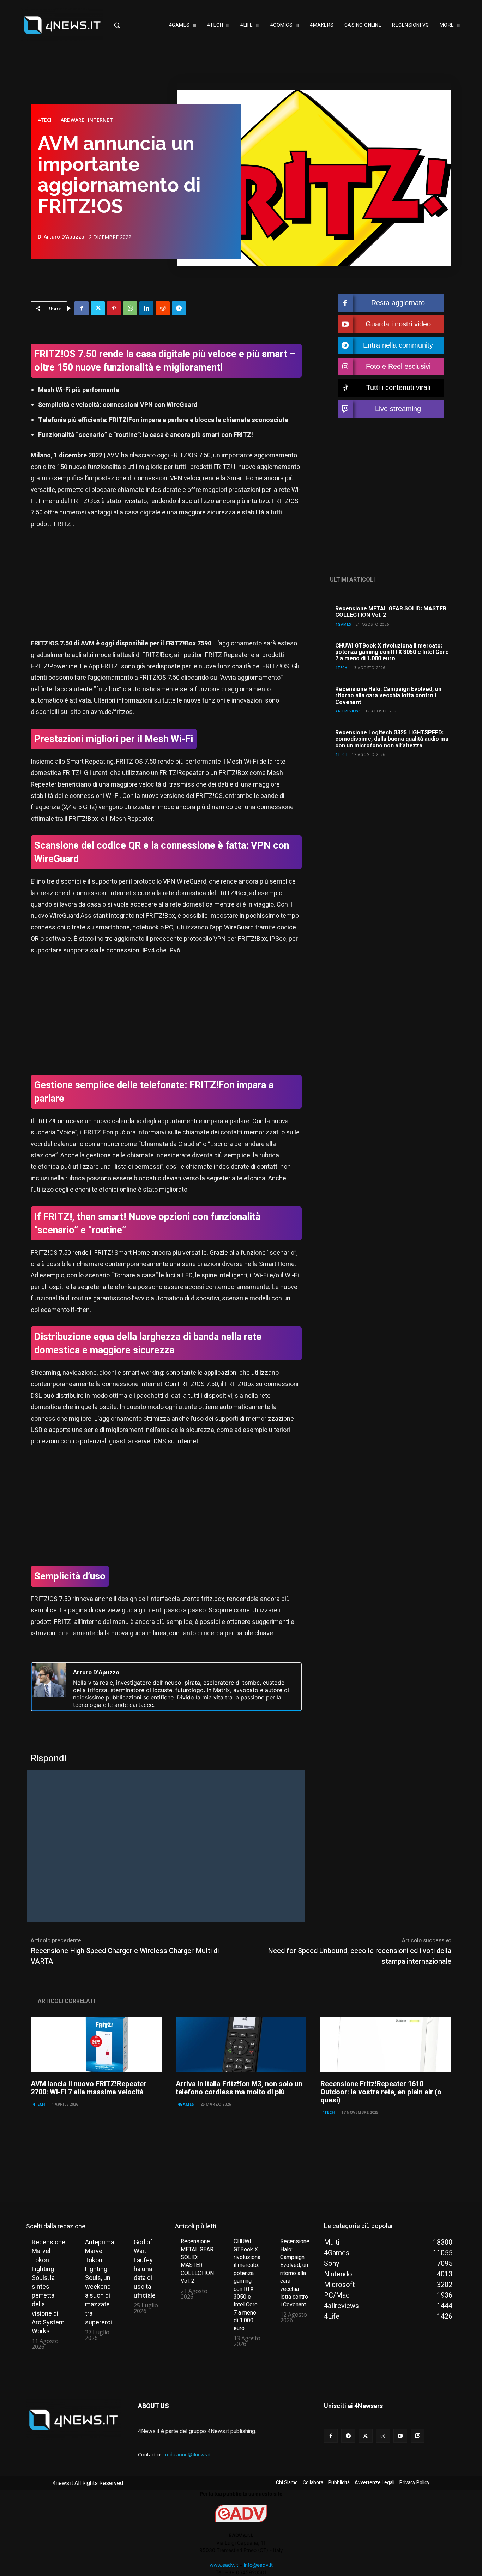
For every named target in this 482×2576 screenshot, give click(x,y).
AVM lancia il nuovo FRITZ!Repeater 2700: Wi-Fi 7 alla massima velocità (89, 2088)
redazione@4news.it (188, 2454)
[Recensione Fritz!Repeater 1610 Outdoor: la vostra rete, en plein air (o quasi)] (386, 2045)
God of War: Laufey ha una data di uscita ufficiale (145, 2269)
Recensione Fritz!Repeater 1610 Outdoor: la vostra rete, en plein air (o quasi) (381, 2092)
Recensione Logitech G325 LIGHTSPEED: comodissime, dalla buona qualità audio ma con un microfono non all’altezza (392, 739)
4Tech (46, 120)
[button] (129, 25)
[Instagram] (383, 2436)
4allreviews (348, 711)
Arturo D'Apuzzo (64, 237)
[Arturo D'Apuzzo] (49, 1687)
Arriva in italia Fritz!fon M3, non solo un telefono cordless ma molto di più (239, 2088)
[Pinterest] (114, 308)
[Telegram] (179, 308)
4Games (343, 624)
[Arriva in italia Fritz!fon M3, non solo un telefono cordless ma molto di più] (241, 2045)
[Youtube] (400, 2436)
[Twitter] (98, 308)
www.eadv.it (224, 2565)
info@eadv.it (258, 2565)
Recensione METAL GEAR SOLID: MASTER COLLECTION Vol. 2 (391, 612)
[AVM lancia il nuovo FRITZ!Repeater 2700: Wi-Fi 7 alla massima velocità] (96, 2045)
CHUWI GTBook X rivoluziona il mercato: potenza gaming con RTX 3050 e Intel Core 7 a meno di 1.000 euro (392, 652)
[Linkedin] (146, 308)
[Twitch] (418, 2436)
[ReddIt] (163, 308)
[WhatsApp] (130, 308)
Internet (100, 120)
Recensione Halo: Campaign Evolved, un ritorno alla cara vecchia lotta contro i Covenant (388, 696)
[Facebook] (82, 308)
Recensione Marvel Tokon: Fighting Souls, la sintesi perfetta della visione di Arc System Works (49, 2286)
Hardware (71, 120)
